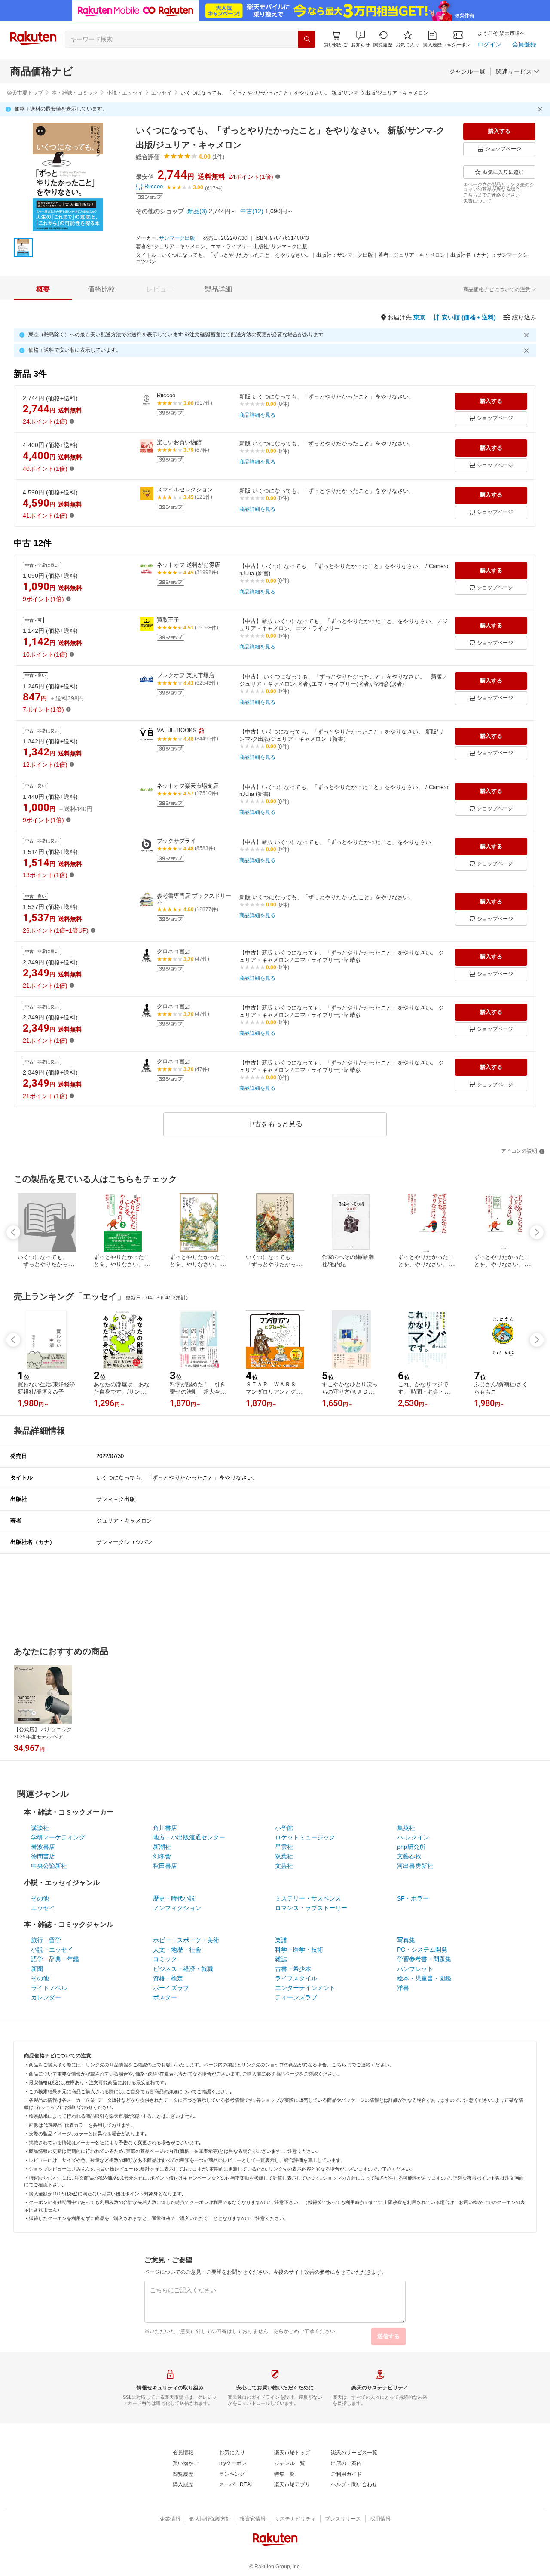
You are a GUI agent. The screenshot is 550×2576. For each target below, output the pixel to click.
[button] (361, 39)
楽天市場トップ (25, 93)
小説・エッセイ (125, 93)
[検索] (307, 39)
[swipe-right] (537, 1232)
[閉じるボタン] (541, 109)
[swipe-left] (13, 1232)
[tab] (43, 289)
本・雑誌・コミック (75, 93)
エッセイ (162, 93)
